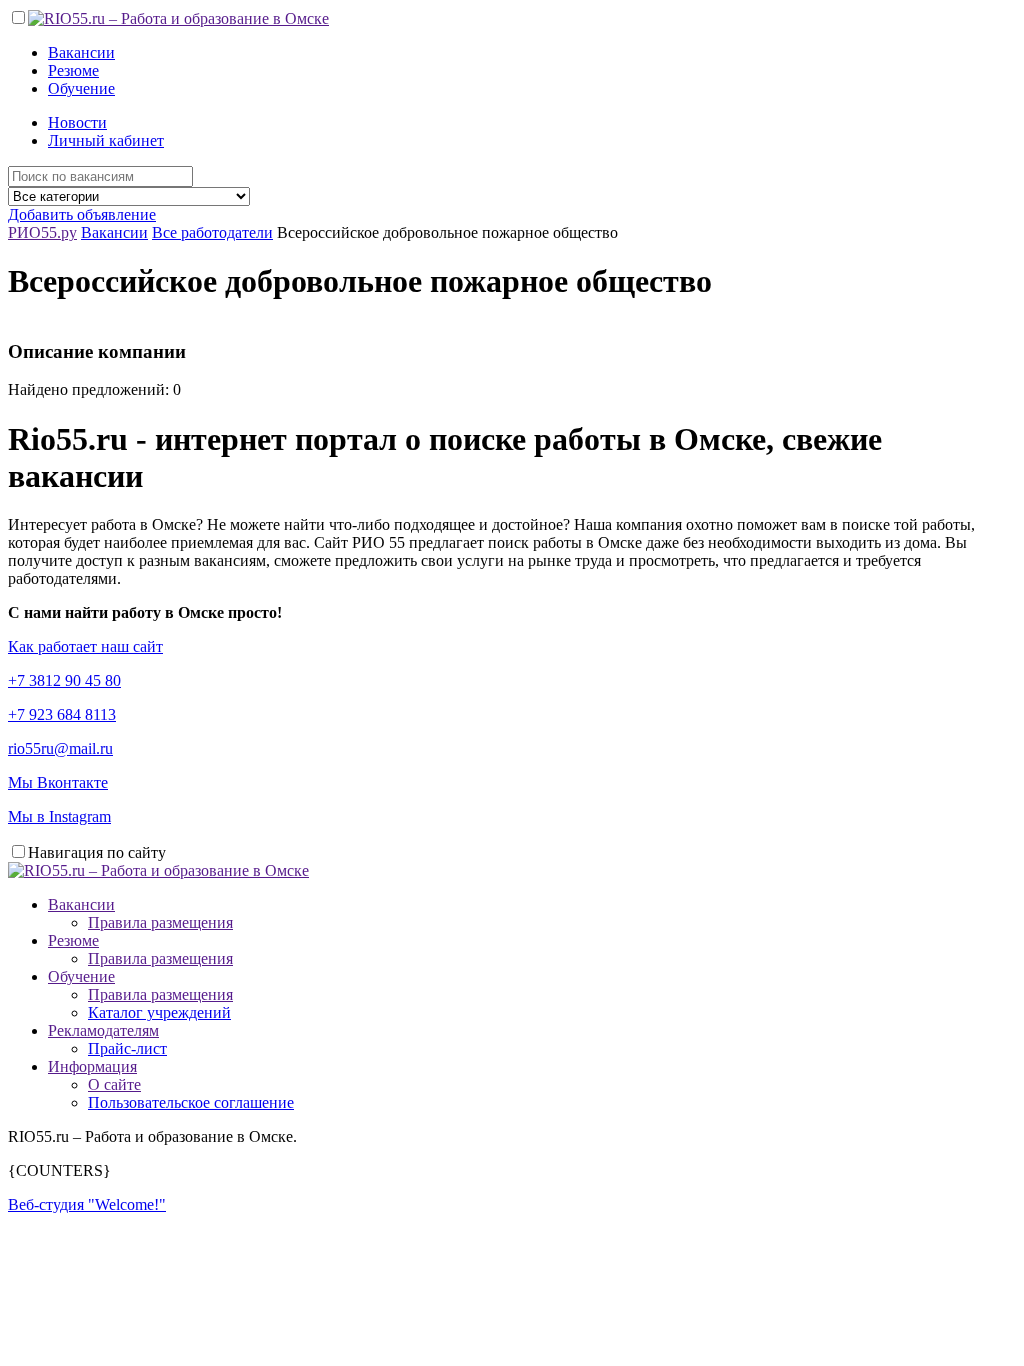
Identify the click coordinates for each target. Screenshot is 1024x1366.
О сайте (114, 1084)
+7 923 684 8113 (62, 714)
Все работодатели (212, 232)
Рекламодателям (103, 1030)
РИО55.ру (42, 232)
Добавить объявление (82, 214)
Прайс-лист (127, 1048)
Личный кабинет (106, 140)
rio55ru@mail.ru (60, 748)
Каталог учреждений (159, 1012)
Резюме (73, 70)
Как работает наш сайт (85, 646)
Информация (92, 1066)
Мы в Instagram (59, 816)
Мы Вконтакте (58, 782)
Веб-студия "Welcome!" (87, 1204)
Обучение (81, 88)
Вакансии (81, 52)
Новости (77, 122)
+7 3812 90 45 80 (64, 680)
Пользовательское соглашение (191, 1102)
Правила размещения (160, 922)
